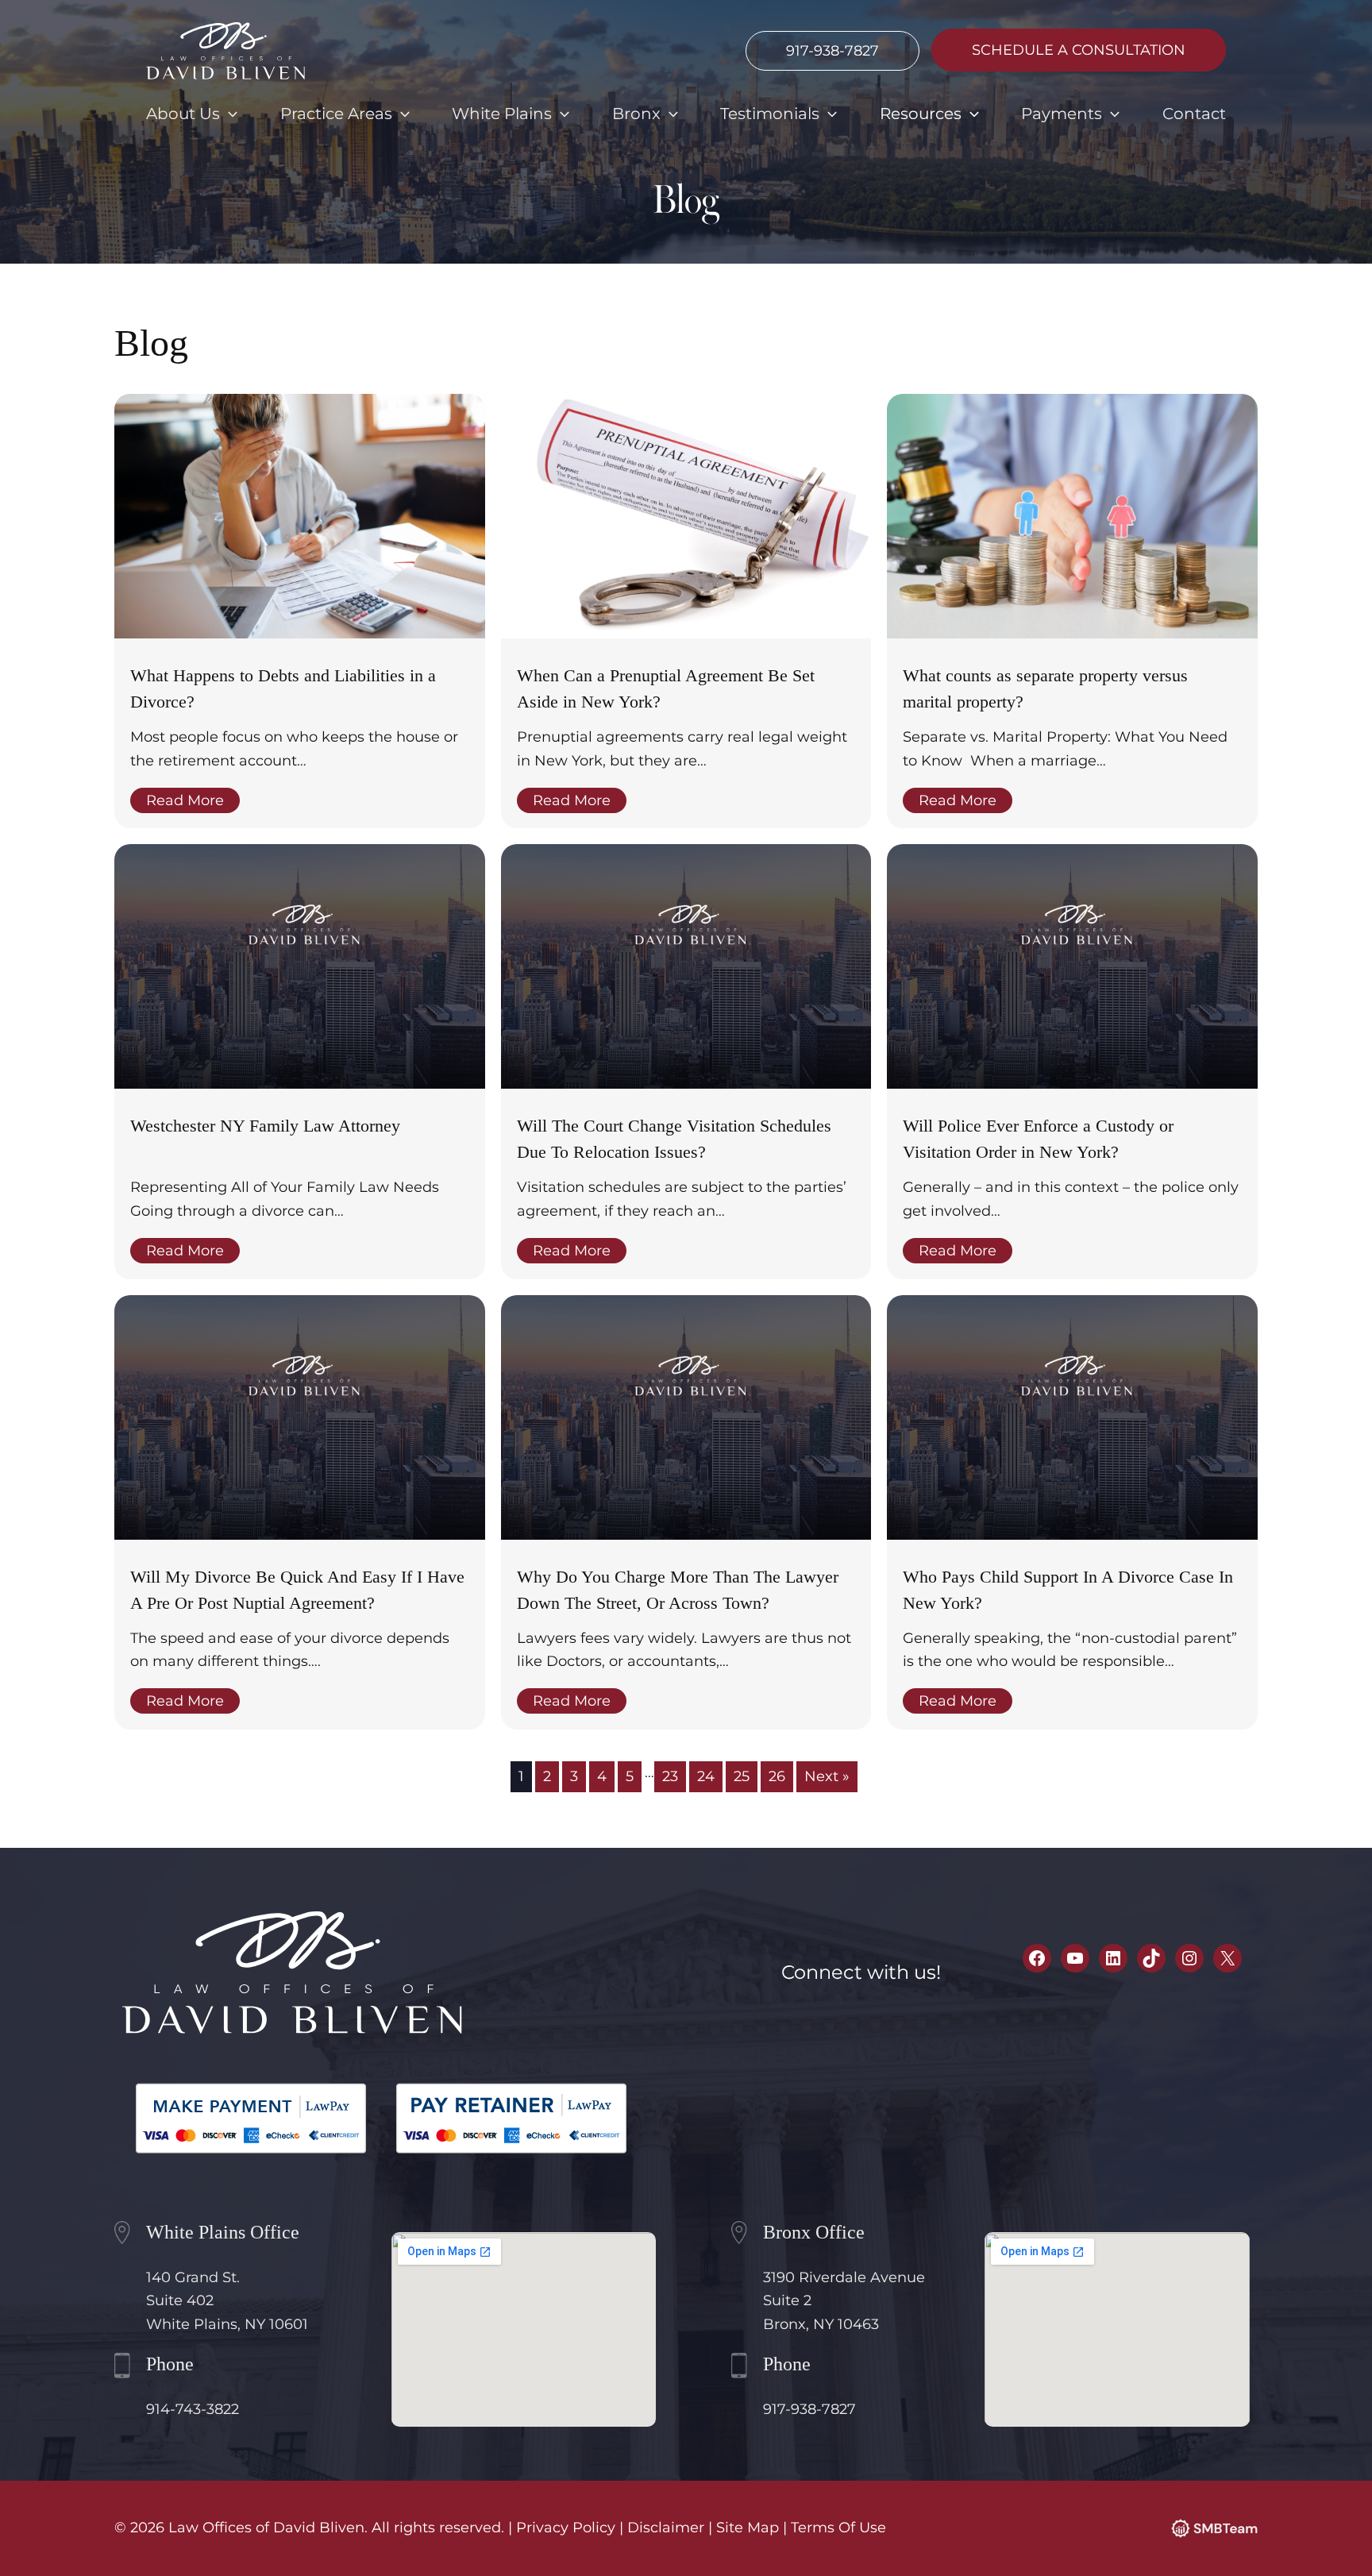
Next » (827, 1776)
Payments (1062, 114)
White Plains (502, 114)
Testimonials (770, 114)
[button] (229, 114)
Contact (1194, 114)
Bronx (636, 114)
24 (706, 1776)
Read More (185, 800)
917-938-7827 (832, 51)
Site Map (748, 2528)
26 (777, 1776)
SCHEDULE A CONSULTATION (1079, 50)
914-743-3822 (193, 2409)
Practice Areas (336, 114)
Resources (921, 114)
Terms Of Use (838, 2528)
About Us (183, 114)
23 (670, 1776)
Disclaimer (666, 2528)
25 (742, 1776)
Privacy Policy (566, 2528)
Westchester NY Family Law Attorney (265, 1126)
